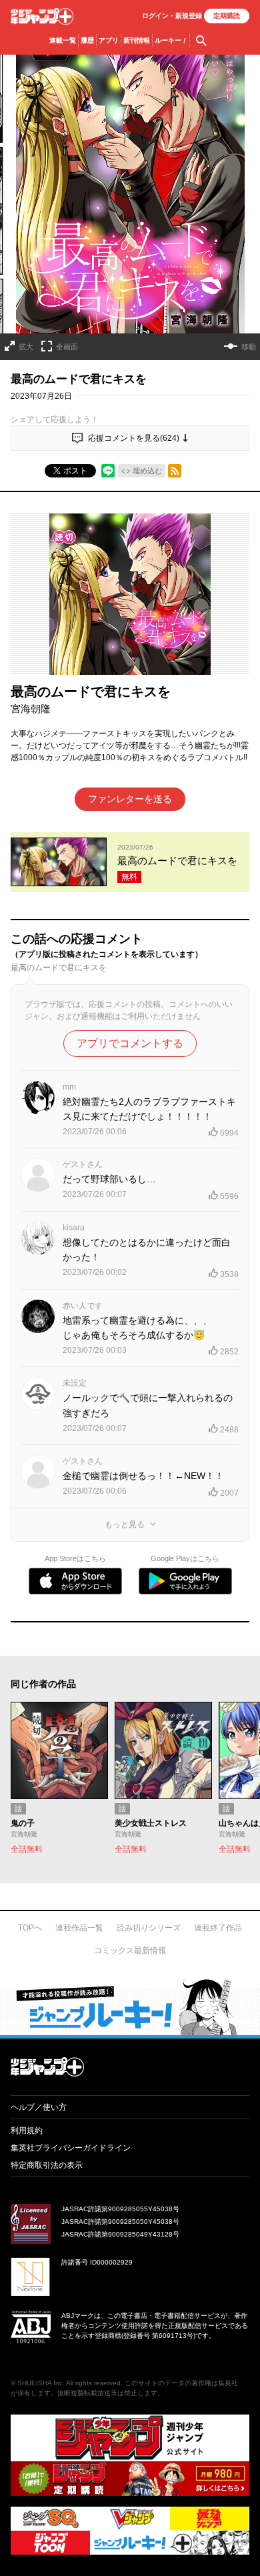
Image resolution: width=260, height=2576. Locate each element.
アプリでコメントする (130, 1043)
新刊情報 (137, 40)
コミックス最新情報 (130, 1951)
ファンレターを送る (130, 799)
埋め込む (147, 471)
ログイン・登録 (172, 16)
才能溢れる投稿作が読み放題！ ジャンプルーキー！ (130, 2007)
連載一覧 (63, 40)
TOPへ (30, 1928)
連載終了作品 (218, 1928)
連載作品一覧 (79, 1928)
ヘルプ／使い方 (39, 2107)
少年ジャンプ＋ (42, 16)
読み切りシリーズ (149, 1928)
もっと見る (125, 1524)
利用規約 (27, 2131)
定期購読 (227, 16)
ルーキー (171, 40)
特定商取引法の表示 (47, 2165)
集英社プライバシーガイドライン (71, 2148)
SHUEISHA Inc (40, 2383)
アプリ (109, 40)
